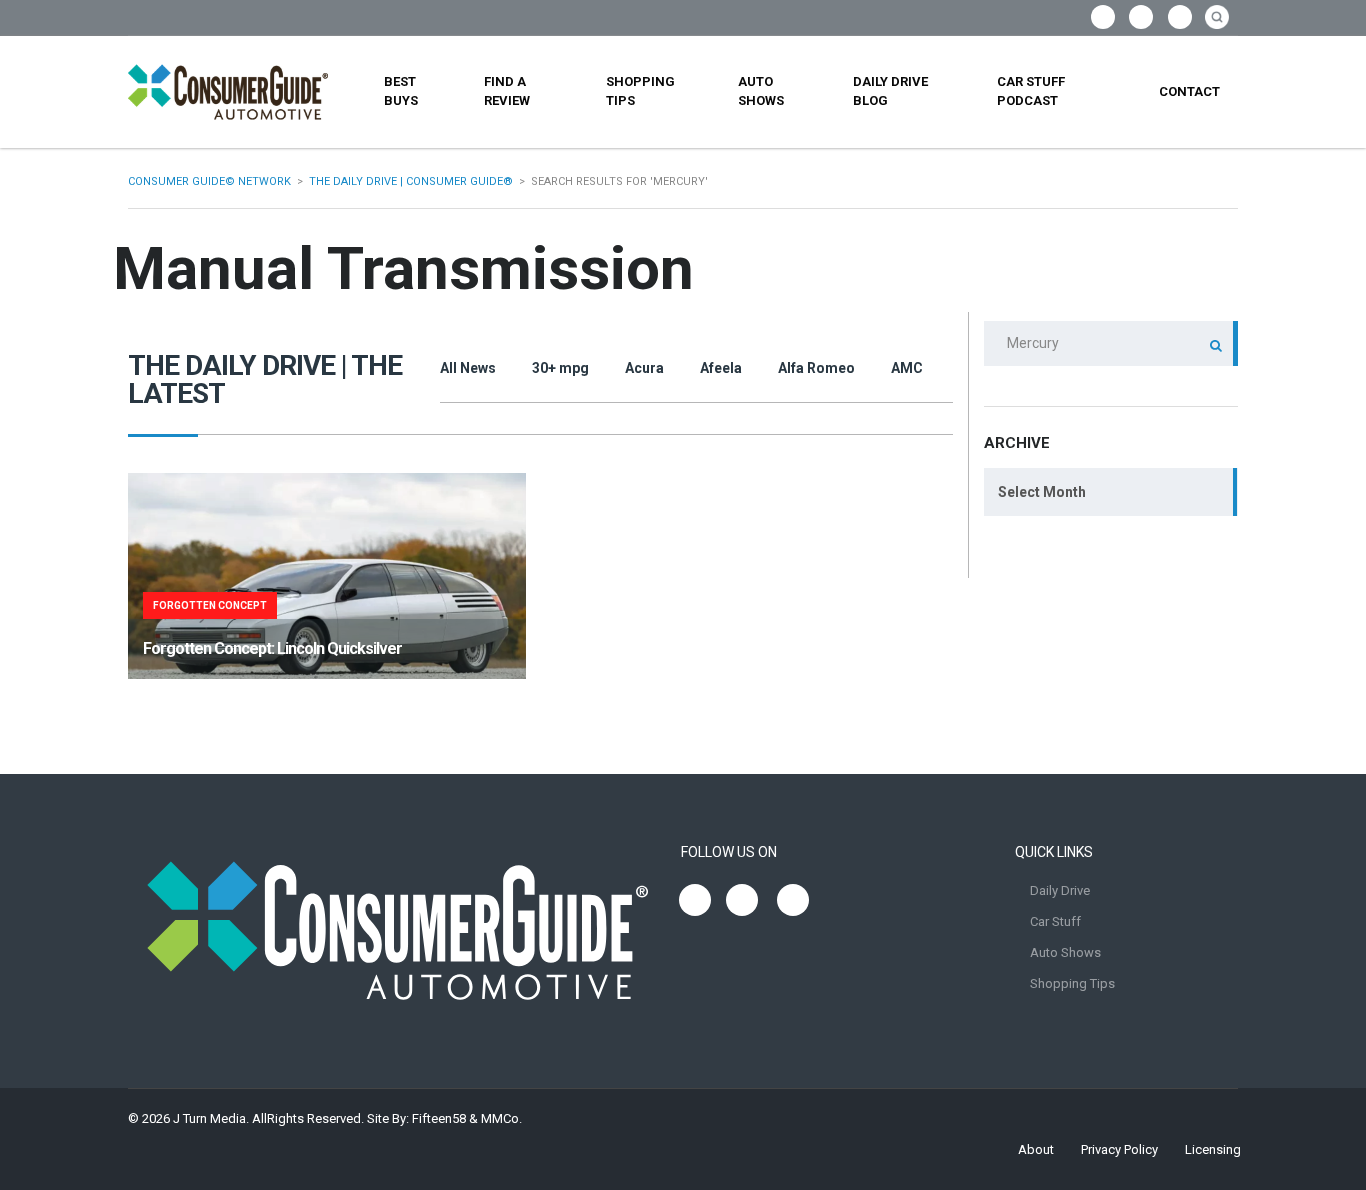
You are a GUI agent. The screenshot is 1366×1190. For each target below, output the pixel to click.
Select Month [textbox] (1042, 492)
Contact (1189, 91)
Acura (644, 368)
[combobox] (1111, 492)
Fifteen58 (439, 1118)
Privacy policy (1119, 1149)
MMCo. (501, 1118)
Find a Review (507, 91)
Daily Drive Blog (890, 91)
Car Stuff (1055, 921)
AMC (907, 368)
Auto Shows (761, 91)
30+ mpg (560, 368)
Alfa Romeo (816, 368)
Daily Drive (1060, 890)
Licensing (1213, 1149)
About (1036, 1149)
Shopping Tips (640, 91)
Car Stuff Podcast (1031, 91)
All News (468, 368)
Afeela (721, 368)
